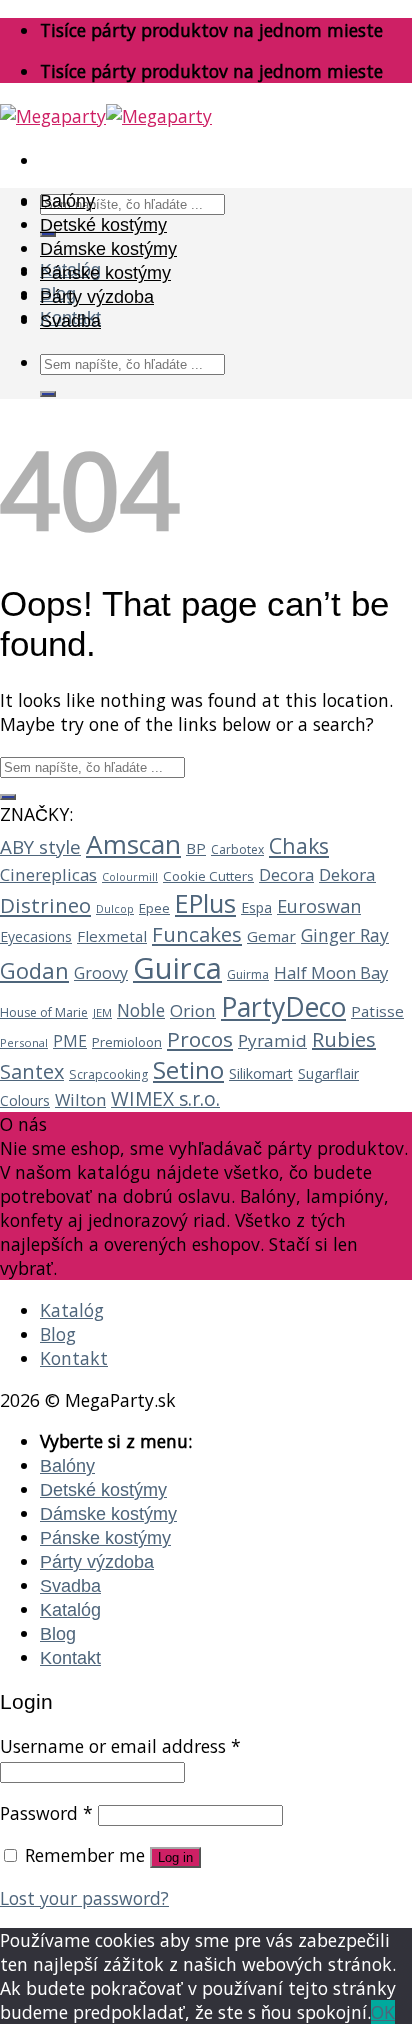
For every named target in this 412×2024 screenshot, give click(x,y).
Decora (286, 874)
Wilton (80, 1099)
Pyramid (272, 1040)
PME (70, 1041)
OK (383, 2012)
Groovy (101, 973)
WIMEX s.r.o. (165, 1099)
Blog (58, 1334)
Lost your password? (84, 1898)
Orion (193, 1010)
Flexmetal (112, 936)
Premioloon (127, 1042)
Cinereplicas (48, 874)
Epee (154, 908)
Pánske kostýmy (105, 273)
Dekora (347, 874)
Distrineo (45, 905)
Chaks (299, 845)
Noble (141, 1010)
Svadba (70, 321)
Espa (256, 907)
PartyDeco (283, 1006)
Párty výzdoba (97, 297)
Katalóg (72, 1310)
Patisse (377, 1011)
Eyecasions (36, 936)
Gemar (271, 936)
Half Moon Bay (331, 972)
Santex (32, 1071)
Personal (24, 1042)
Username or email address (120, 1746)
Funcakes (197, 934)
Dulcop (115, 908)
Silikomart (261, 1073)
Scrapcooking (108, 1074)
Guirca (177, 968)
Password (46, 1813)
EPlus (205, 903)
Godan (34, 970)
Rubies (344, 1039)
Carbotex (237, 849)
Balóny (67, 201)
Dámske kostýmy (108, 249)
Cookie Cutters (208, 876)
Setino (188, 1069)
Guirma (248, 974)
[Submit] (48, 394)
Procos (200, 1039)
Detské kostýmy (103, 225)
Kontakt (74, 1358)
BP (196, 848)
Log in (175, 1857)
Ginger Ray (345, 935)
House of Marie (44, 1012)
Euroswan (319, 906)
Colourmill (130, 877)
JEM (102, 1012)
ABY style (40, 846)
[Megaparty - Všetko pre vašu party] (106, 116)
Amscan (133, 844)
